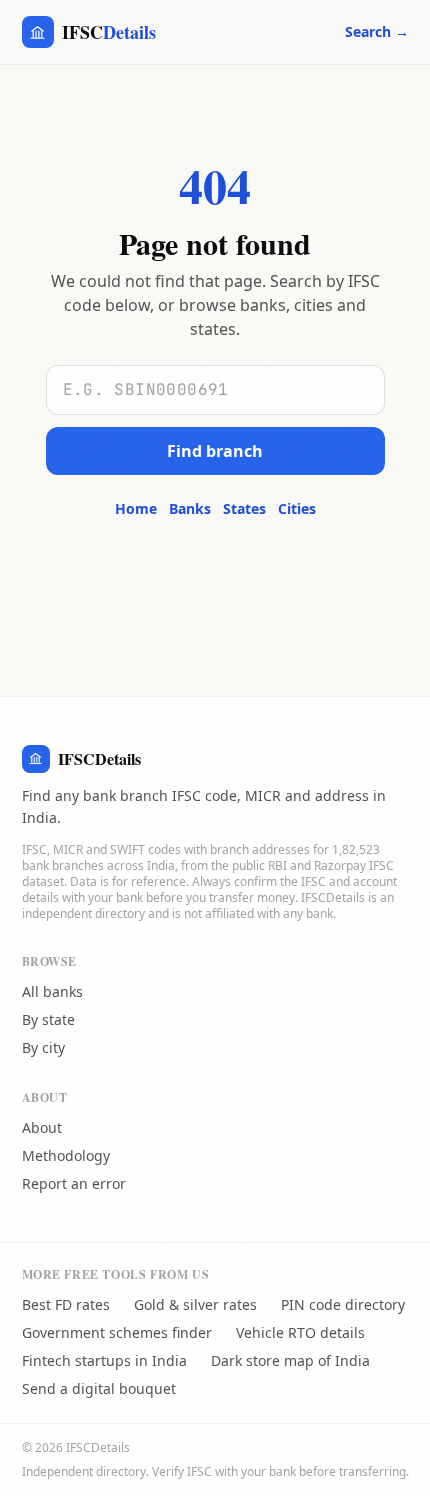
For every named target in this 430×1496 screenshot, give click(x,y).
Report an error (74, 1183)
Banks (190, 508)
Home (136, 508)
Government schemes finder (117, 1332)
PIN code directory (343, 1304)
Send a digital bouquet (99, 1388)
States (244, 508)
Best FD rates (66, 1304)
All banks (52, 991)
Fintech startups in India (104, 1360)
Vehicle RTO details (300, 1332)
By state (48, 1019)
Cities (297, 508)
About (42, 1127)
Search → (377, 31)
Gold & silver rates (195, 1304)
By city (43, 1047)
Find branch (215, 451)
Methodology (66, 1155)
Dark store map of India (290, 1360)
